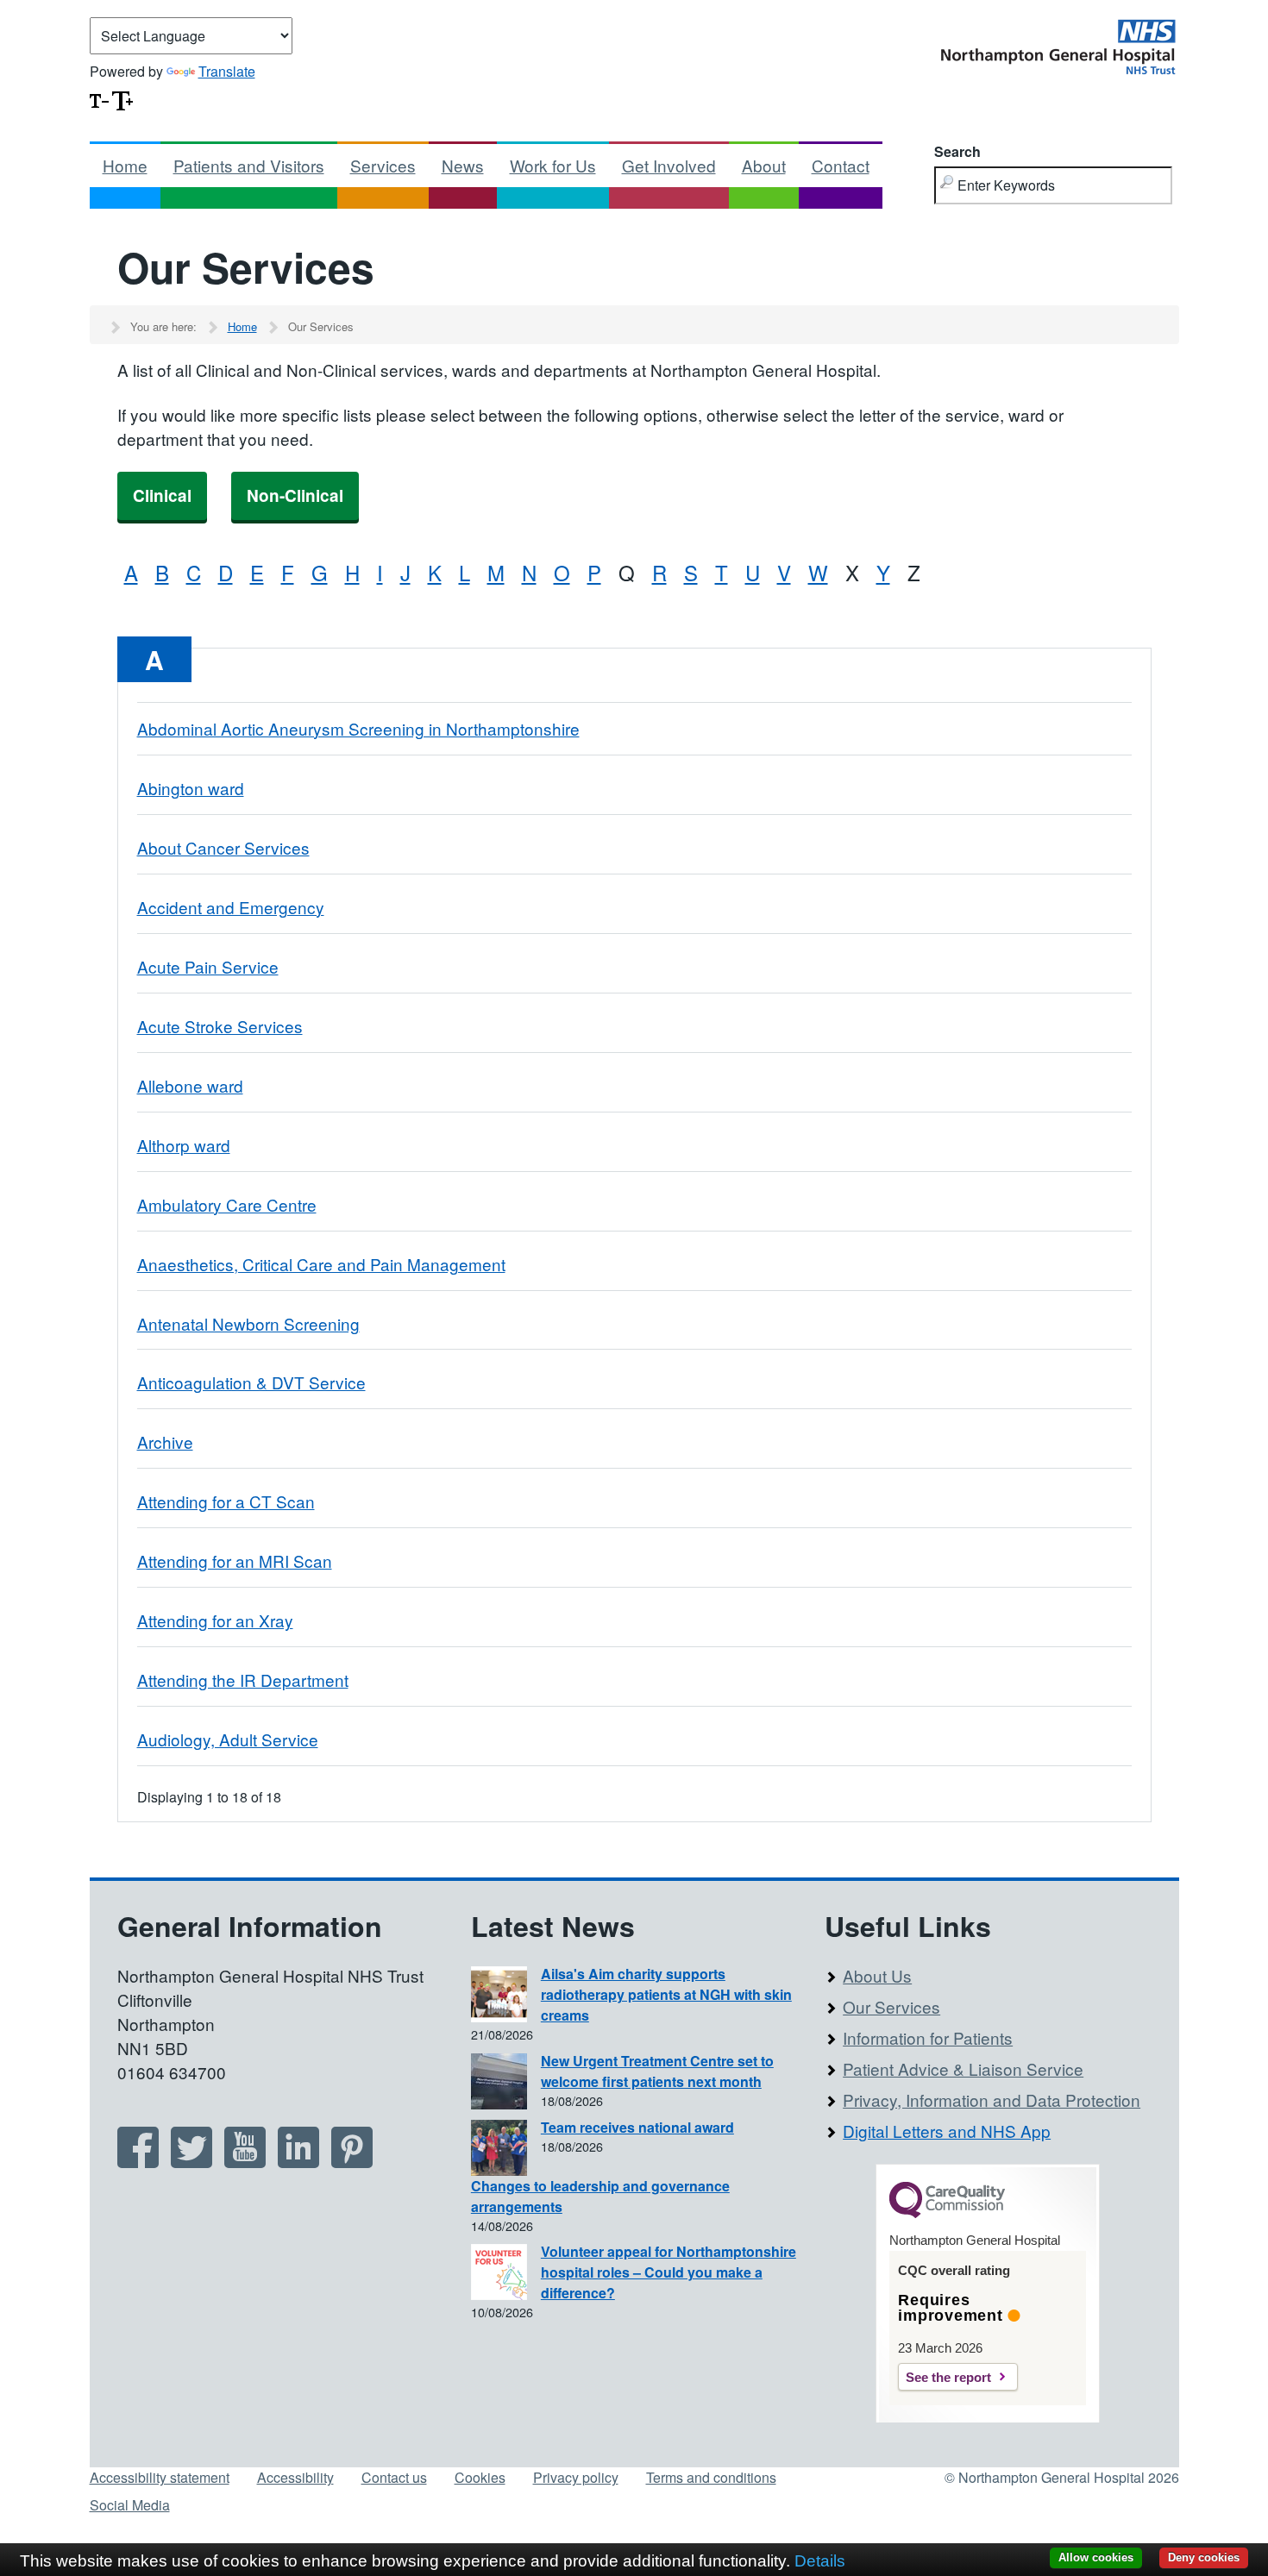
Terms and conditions (711, 2477)
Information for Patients (928, 2037)
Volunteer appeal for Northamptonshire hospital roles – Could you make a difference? (669, 2272)
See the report (948, 2377)
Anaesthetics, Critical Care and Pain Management (321, 1264)
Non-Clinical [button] (295, 495)
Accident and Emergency (231, 907)
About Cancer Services (223, 847)
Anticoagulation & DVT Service (251, 1382)
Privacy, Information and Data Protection (992, 2100)
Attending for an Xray (215, 1620)
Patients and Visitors (249, 165)
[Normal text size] (99, 99)
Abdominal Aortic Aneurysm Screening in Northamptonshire (358, 728)
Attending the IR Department (243, 1680)
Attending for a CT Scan (226, 1501)
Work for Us (553, 165)
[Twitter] (191, 2162)
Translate (227, 71)
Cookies (480, 2477)
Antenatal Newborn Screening (248, 1323)
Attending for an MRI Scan (235, 1561)
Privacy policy (576, 2477)
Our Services (891, 2006)
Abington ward (191, 788)
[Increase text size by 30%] (122, 99)
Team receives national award (637, 2127)
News (463, 165)
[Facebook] (138, 2162)
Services (383, 165)
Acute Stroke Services (220, 1026)
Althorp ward (184, 1145)
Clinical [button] (162, 495)
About (764, 165)
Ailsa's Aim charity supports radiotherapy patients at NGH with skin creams (666, 1994)
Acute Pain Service (208, 966)
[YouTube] (245, 2162)
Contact (841, 165)
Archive (165, 1442)
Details (820, 2561)
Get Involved (669, 165)
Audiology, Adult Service (228, 1739)
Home (125, 165)
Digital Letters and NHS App (947, 2131)
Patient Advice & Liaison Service (963, 2068)
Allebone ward (190, 1085)
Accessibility (295, 2477)
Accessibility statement (160, 2477)
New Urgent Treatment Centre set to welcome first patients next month (657, 2071)
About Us (877, 1975)
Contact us (394, 2477)
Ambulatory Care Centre (227, 1204)
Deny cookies (1204, 2557)
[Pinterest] (352, 2162)
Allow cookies (1096, 2557)
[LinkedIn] (298, 2162)
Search (957, 151)
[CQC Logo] (947, 2214)
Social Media (130, 2505)
